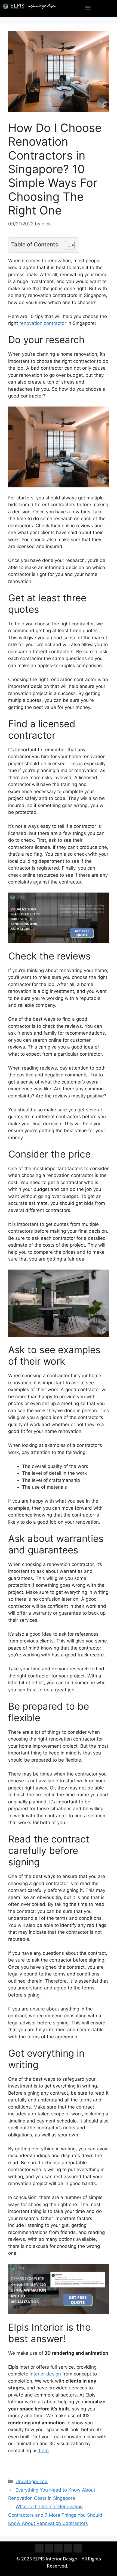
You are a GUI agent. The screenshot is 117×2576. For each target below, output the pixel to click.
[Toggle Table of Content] (67, 245)
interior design (45, 2374)
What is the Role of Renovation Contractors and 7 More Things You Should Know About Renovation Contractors (55, 2515)
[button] (88, 7)
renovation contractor (43, 323)
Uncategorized (32, 2481)
